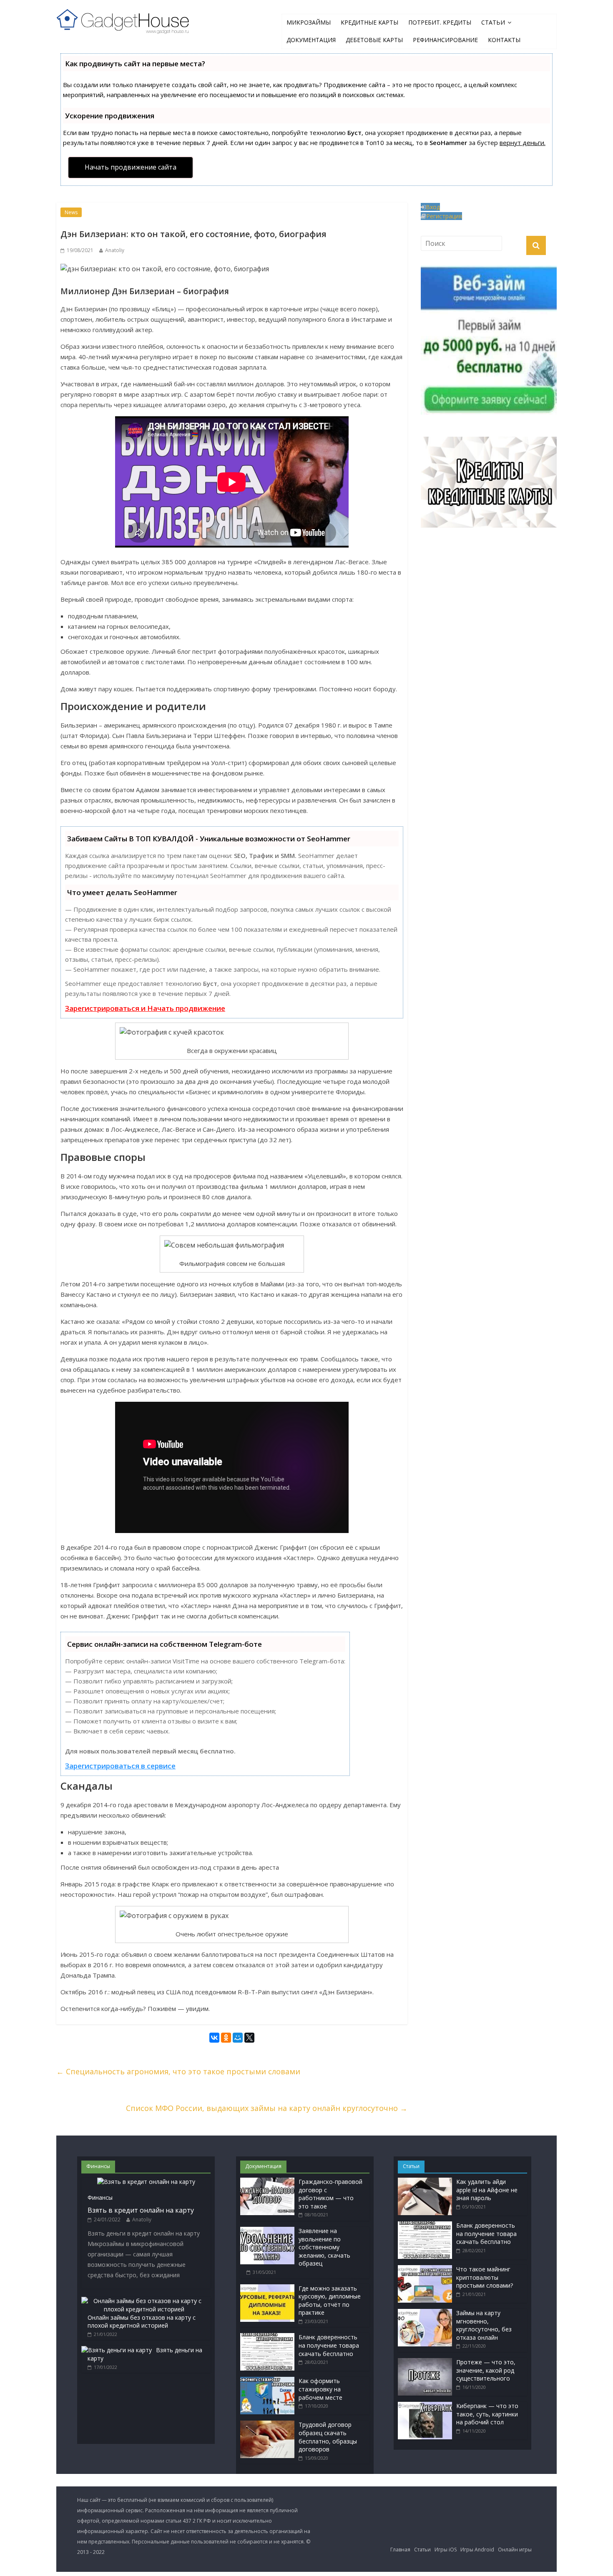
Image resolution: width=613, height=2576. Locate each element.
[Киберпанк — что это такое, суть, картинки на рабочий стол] (425, 2406)
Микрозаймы (309, 22)
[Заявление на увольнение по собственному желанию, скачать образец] (267, 2231)
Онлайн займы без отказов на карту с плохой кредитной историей (142, 2322)
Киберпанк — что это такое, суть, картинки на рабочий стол (487, 2414)
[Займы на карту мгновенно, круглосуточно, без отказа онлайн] (425, 2313)
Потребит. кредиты (440, 22)
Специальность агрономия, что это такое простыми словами (178, 2071)
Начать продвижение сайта (131, 167)
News (71, 212)
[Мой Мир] (238, 2039)
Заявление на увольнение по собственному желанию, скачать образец (324, 2247)
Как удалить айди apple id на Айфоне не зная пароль (487, 2190)
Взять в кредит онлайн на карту (141, 2210)
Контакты (504, 40)
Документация (311, 40)
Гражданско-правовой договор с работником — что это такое (330, 2194)
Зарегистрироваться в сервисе (120, 1766)
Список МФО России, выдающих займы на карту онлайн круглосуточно (267, 2108)
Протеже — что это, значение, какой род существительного (486, 2370)
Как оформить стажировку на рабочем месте (320, 2389)
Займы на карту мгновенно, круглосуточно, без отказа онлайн (484, 2325)
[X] (249, 2039)
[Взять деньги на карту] (117, 2350)
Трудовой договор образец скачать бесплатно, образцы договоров (328, 2437)
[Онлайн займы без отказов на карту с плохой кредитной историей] (144, 2301)
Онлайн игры (515, 2550)
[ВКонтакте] (214, 2039)
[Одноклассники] (226, 2039)
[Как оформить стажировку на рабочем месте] (267, 2381)
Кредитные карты (369, 22)
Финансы (100, 2197)
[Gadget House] (123, 20)
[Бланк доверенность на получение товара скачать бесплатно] (267, 2337)
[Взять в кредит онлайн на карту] (146, 2182)
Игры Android (477, 2550)
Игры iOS (446, 2550)
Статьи (493, 22)
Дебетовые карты (374, 40)
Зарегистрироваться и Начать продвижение (145, 1008)
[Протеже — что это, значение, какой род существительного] (425, 2362)
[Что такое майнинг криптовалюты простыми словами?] (425, 2269)
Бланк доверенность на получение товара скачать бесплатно (329, 2345)
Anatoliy (115, 250)
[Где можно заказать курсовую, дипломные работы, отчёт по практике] (267, 2288)
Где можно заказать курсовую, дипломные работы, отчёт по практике (330, 2301)
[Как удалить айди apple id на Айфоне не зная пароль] (425, 2182)
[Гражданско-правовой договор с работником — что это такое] (267, 2182)
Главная (400, 2550)
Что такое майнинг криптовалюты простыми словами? (485, 2277)
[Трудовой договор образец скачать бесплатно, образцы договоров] (267, 2425)
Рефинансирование (445, 40)
